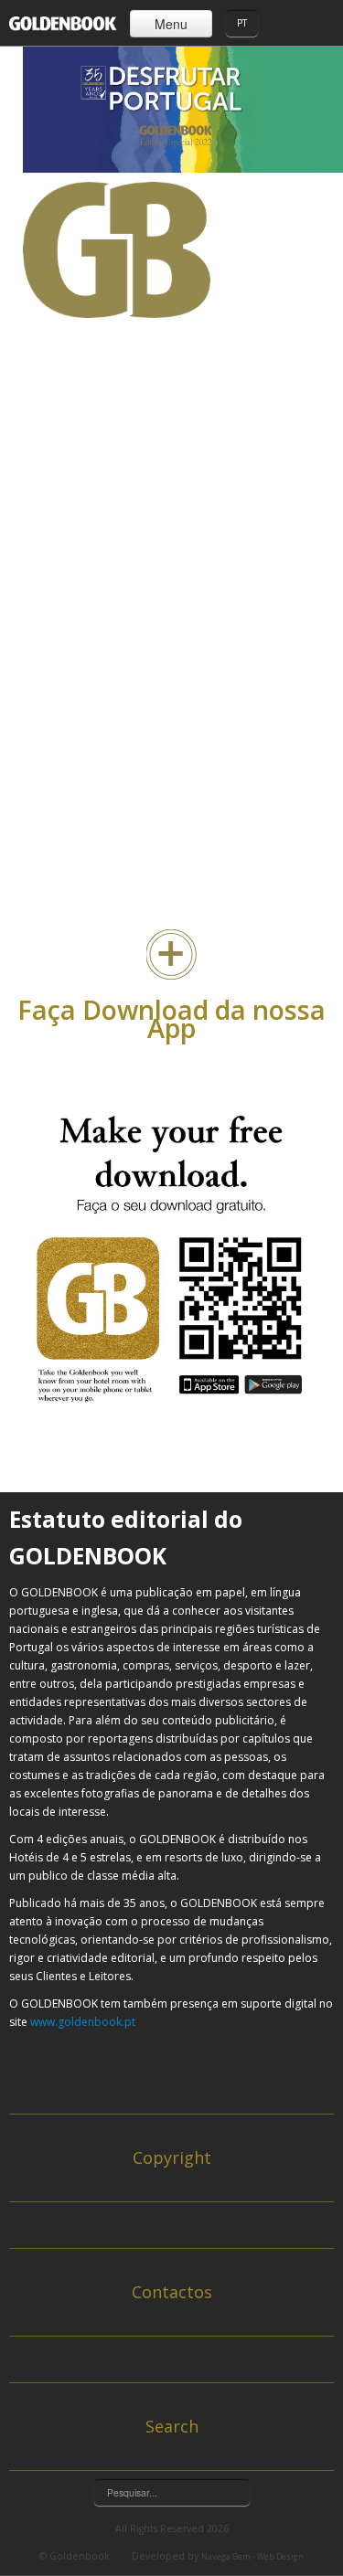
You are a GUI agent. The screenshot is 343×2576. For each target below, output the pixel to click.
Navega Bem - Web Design (252, 2556)
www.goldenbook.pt (83, 2022)
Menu (171, 24)
